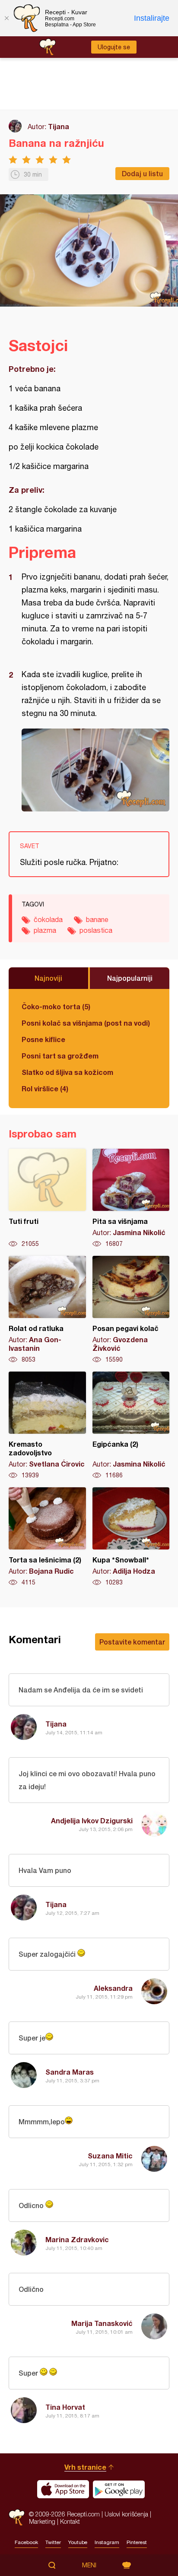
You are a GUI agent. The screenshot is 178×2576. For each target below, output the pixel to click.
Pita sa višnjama (131, 1198)
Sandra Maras (70, 2072)
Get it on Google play (119, 2489)
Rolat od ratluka (47, 1310)
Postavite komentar (132, 1642)
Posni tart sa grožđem (60, 1056)
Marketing (42, 2521)
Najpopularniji (130, 978)
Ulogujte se (114, 47)
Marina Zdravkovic (77, 2239)
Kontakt (70, 2521)
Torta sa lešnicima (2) (47, 1537)
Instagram (107, 2542)
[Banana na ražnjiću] (95, 770)
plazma (45, 930)
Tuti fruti (47, 1198)
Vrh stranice (85, 2467)
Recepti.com (17, 2517)
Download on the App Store (63, 2489)
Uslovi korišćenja (126, 2514)
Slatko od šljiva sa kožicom (67, 1072)
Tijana (59, 126)
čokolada (48, 919)
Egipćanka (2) (131, 1426)
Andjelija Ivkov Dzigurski (92, 1820)
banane (97, 919)
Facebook (26, 2542)
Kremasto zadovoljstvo (47, 1426)
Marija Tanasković (102, 2323)
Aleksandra (113, 1988)
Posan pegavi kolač (131, 1310)
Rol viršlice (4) (45, 1088)
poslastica (96, 930)
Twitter (53, 2542)
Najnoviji (48, 978)
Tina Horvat (65, 2407)
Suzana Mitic (110, 2156)
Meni (89, 2565)
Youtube (78, 2542)
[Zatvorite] (6, 18)
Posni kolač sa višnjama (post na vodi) (86, 1023)
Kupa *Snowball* (131, 1537)
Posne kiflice (43, 1039)
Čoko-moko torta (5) (56, 1006)
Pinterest (137, 2542)
